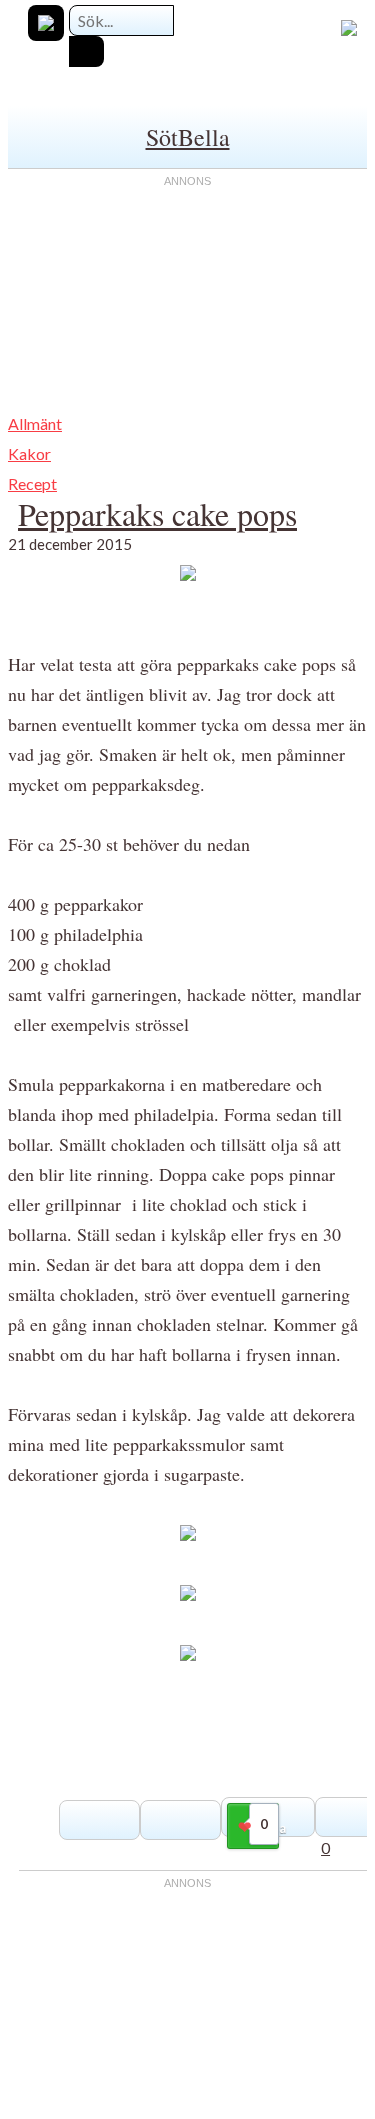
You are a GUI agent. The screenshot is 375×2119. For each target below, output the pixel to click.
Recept (32, 483)
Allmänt (35, 423)
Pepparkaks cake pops (157, 513)
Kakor (29, 453)
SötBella (188, 137)
